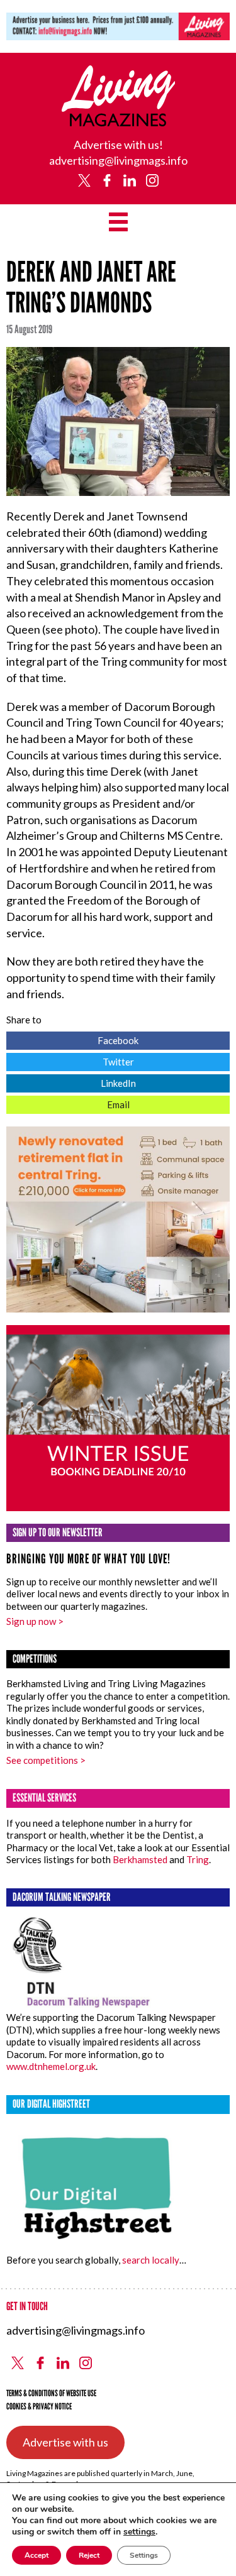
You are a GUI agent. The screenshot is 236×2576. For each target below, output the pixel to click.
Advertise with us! (118, 145)
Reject (89, 2555)
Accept (37, 2555)
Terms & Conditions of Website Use (51, 2393)
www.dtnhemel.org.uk (51, 2066)
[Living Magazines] (119, 122)
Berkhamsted (140, 1859)
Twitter (70, 1060)
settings (139, 2532)
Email (68, 1103)
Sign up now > (35, 1621)
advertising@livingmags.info (118, 160)
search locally (151, 2260)
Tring (198, 1859)
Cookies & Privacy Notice (39, 2407)
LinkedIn (71, 1082)
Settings (144, 2555)
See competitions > (46, 1760)
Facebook (72, 1039)
